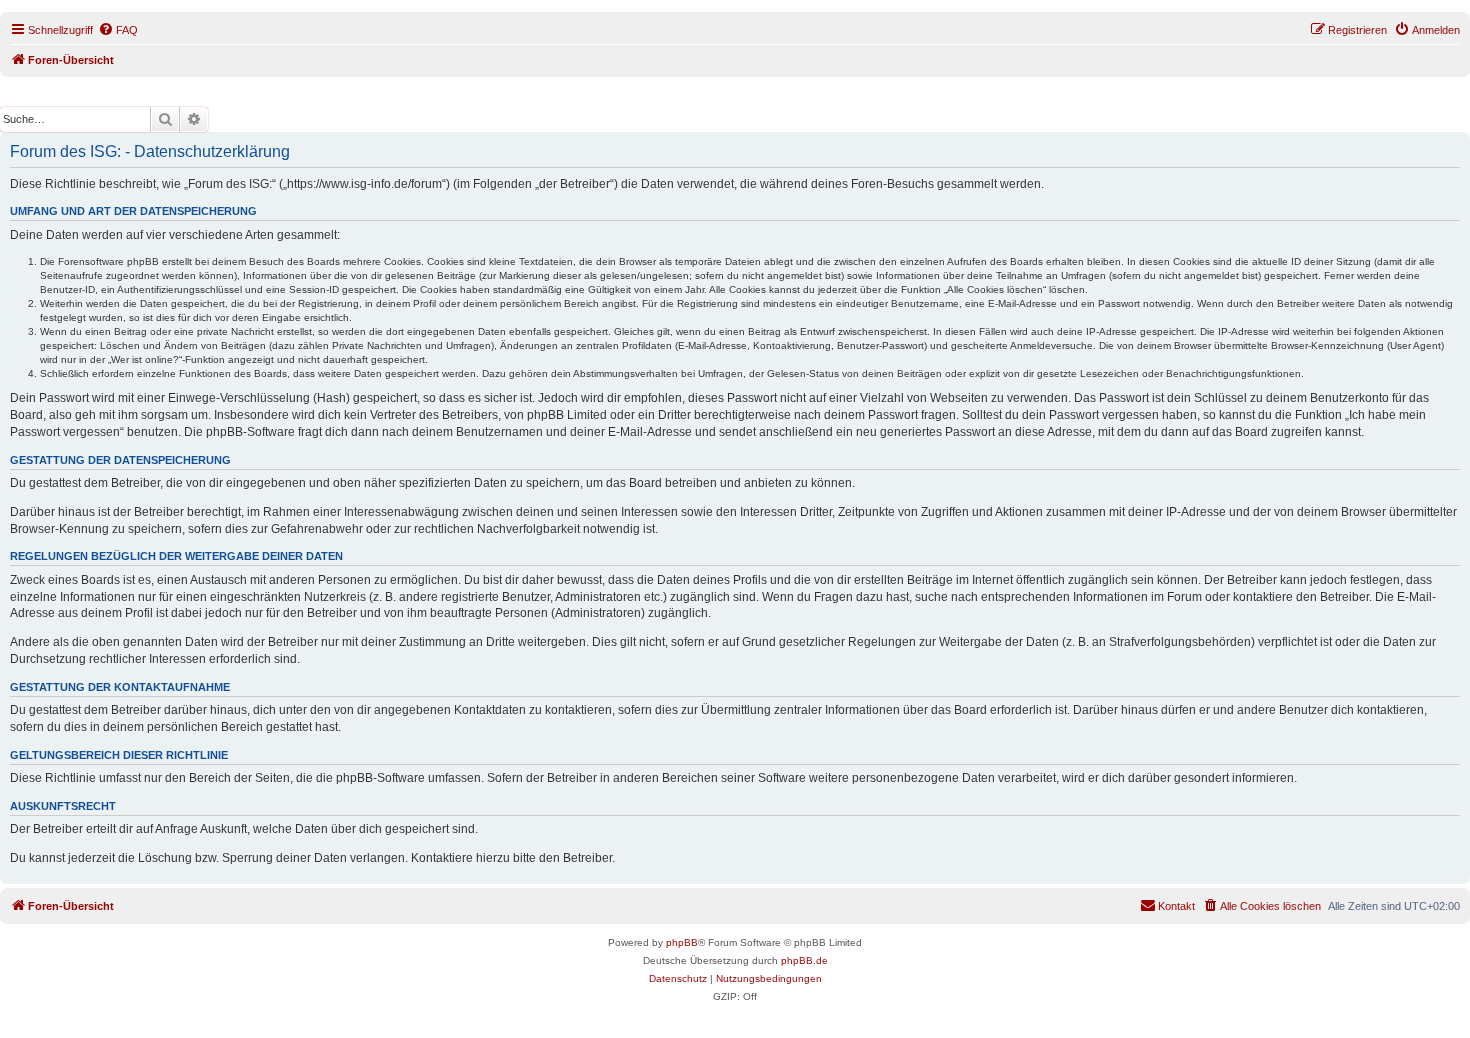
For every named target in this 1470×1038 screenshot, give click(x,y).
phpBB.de (804, 960)
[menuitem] (118, 30)
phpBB (682, 942)
